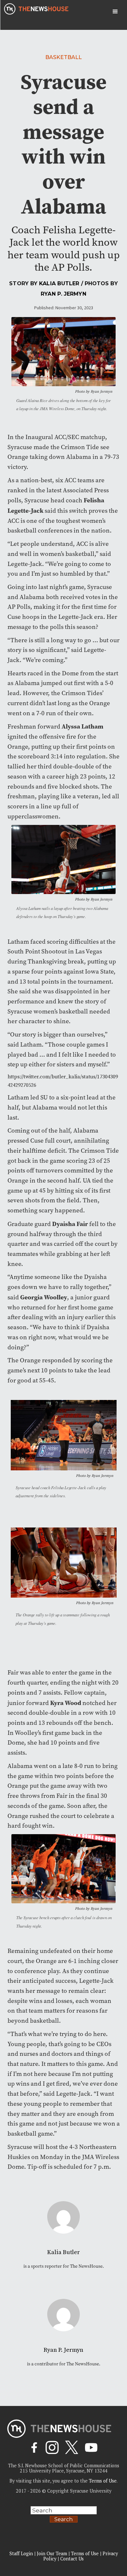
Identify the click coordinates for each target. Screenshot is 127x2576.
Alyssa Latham (82, 726)
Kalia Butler (59, 283)
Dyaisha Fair (70, 1224)
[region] (63, 2521)
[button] (115, 12)
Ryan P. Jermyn (63, 294)
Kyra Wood (66, 1703)
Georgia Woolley (44, 1297)
